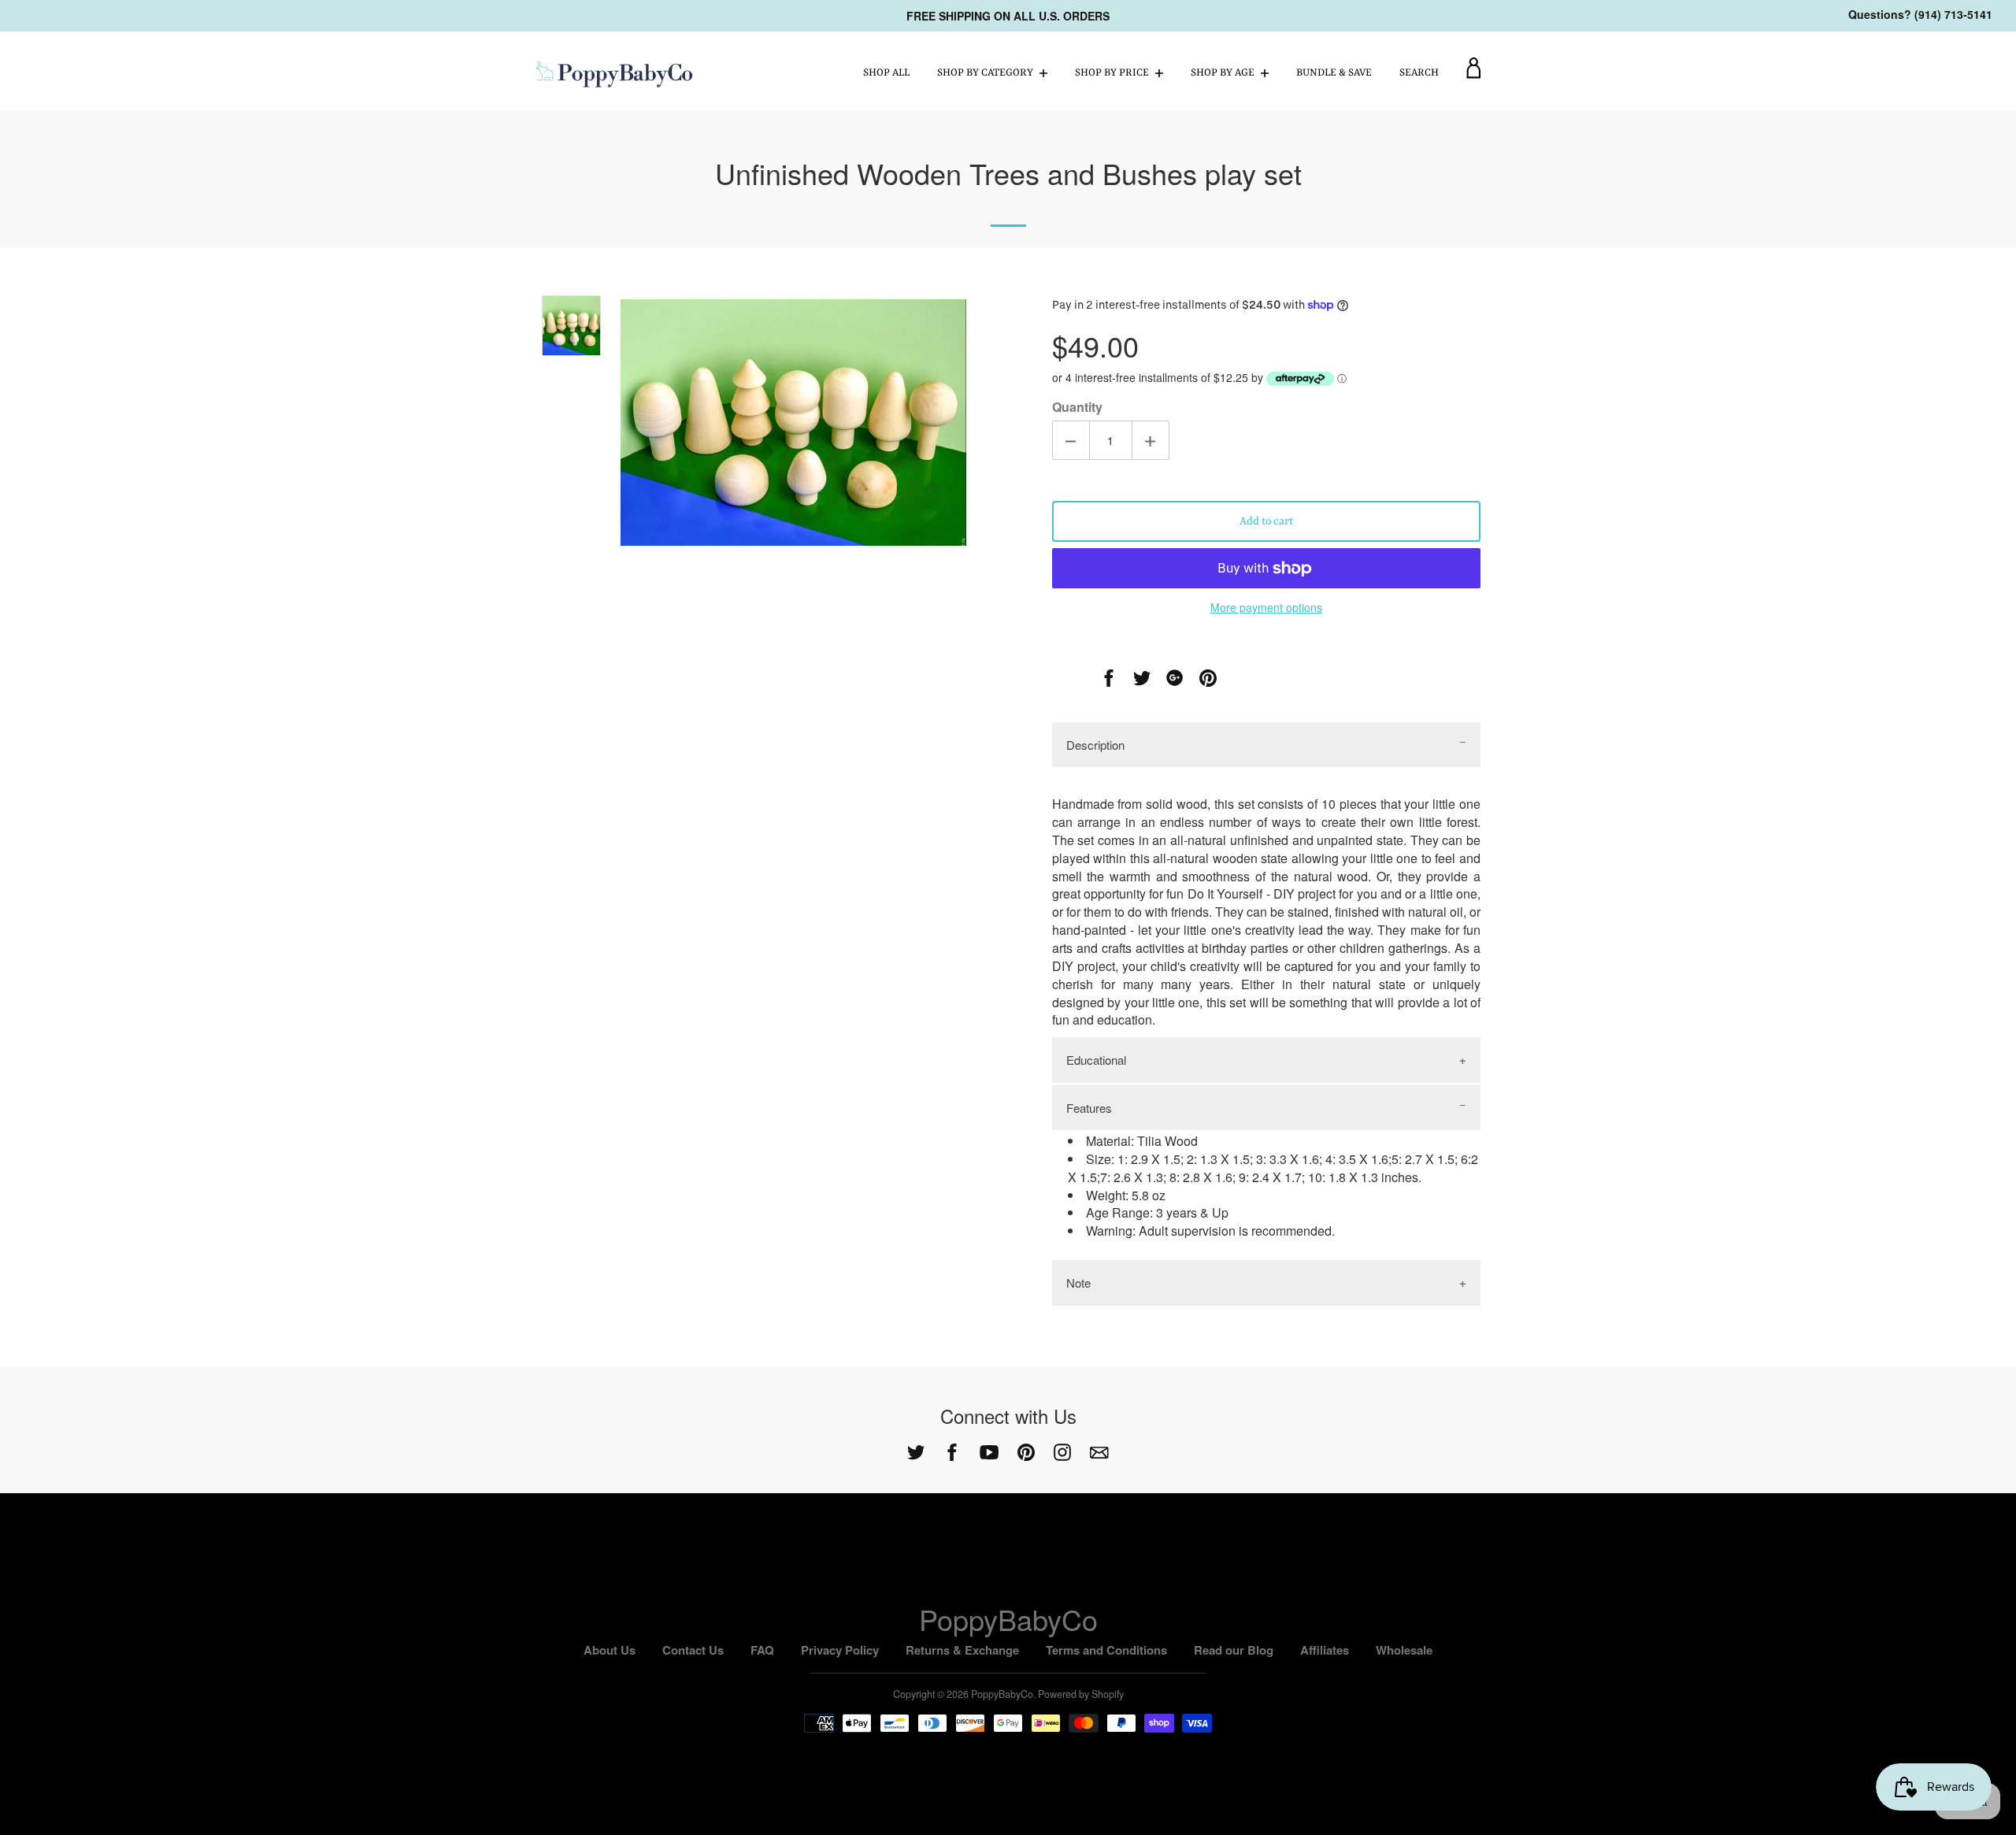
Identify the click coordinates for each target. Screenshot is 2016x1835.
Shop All (886, 73)
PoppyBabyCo (1008, 1619)
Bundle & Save (1334, 73)
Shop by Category (986, 73)
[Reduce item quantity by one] (1071, 440)
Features (1089, 1108)
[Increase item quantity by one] (1151, 440)
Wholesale (1404, 1650)
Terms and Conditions (1106, 1650)
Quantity (1077, 407)
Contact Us (693, 1650)
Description (1095, 745)
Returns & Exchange (962, 1650)
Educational (1096, 1060)
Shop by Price (1113, 73)
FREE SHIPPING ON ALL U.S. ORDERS (1008, 16)
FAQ (762, 1650)
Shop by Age (1224, 73)
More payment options (1266, 607)
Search (1419, 73)
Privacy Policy (840, 1650)
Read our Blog (1234, 1650)
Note (1078, 1283)
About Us (610, 1650)
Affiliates (1325, 1650)
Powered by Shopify (1081, 1694)
